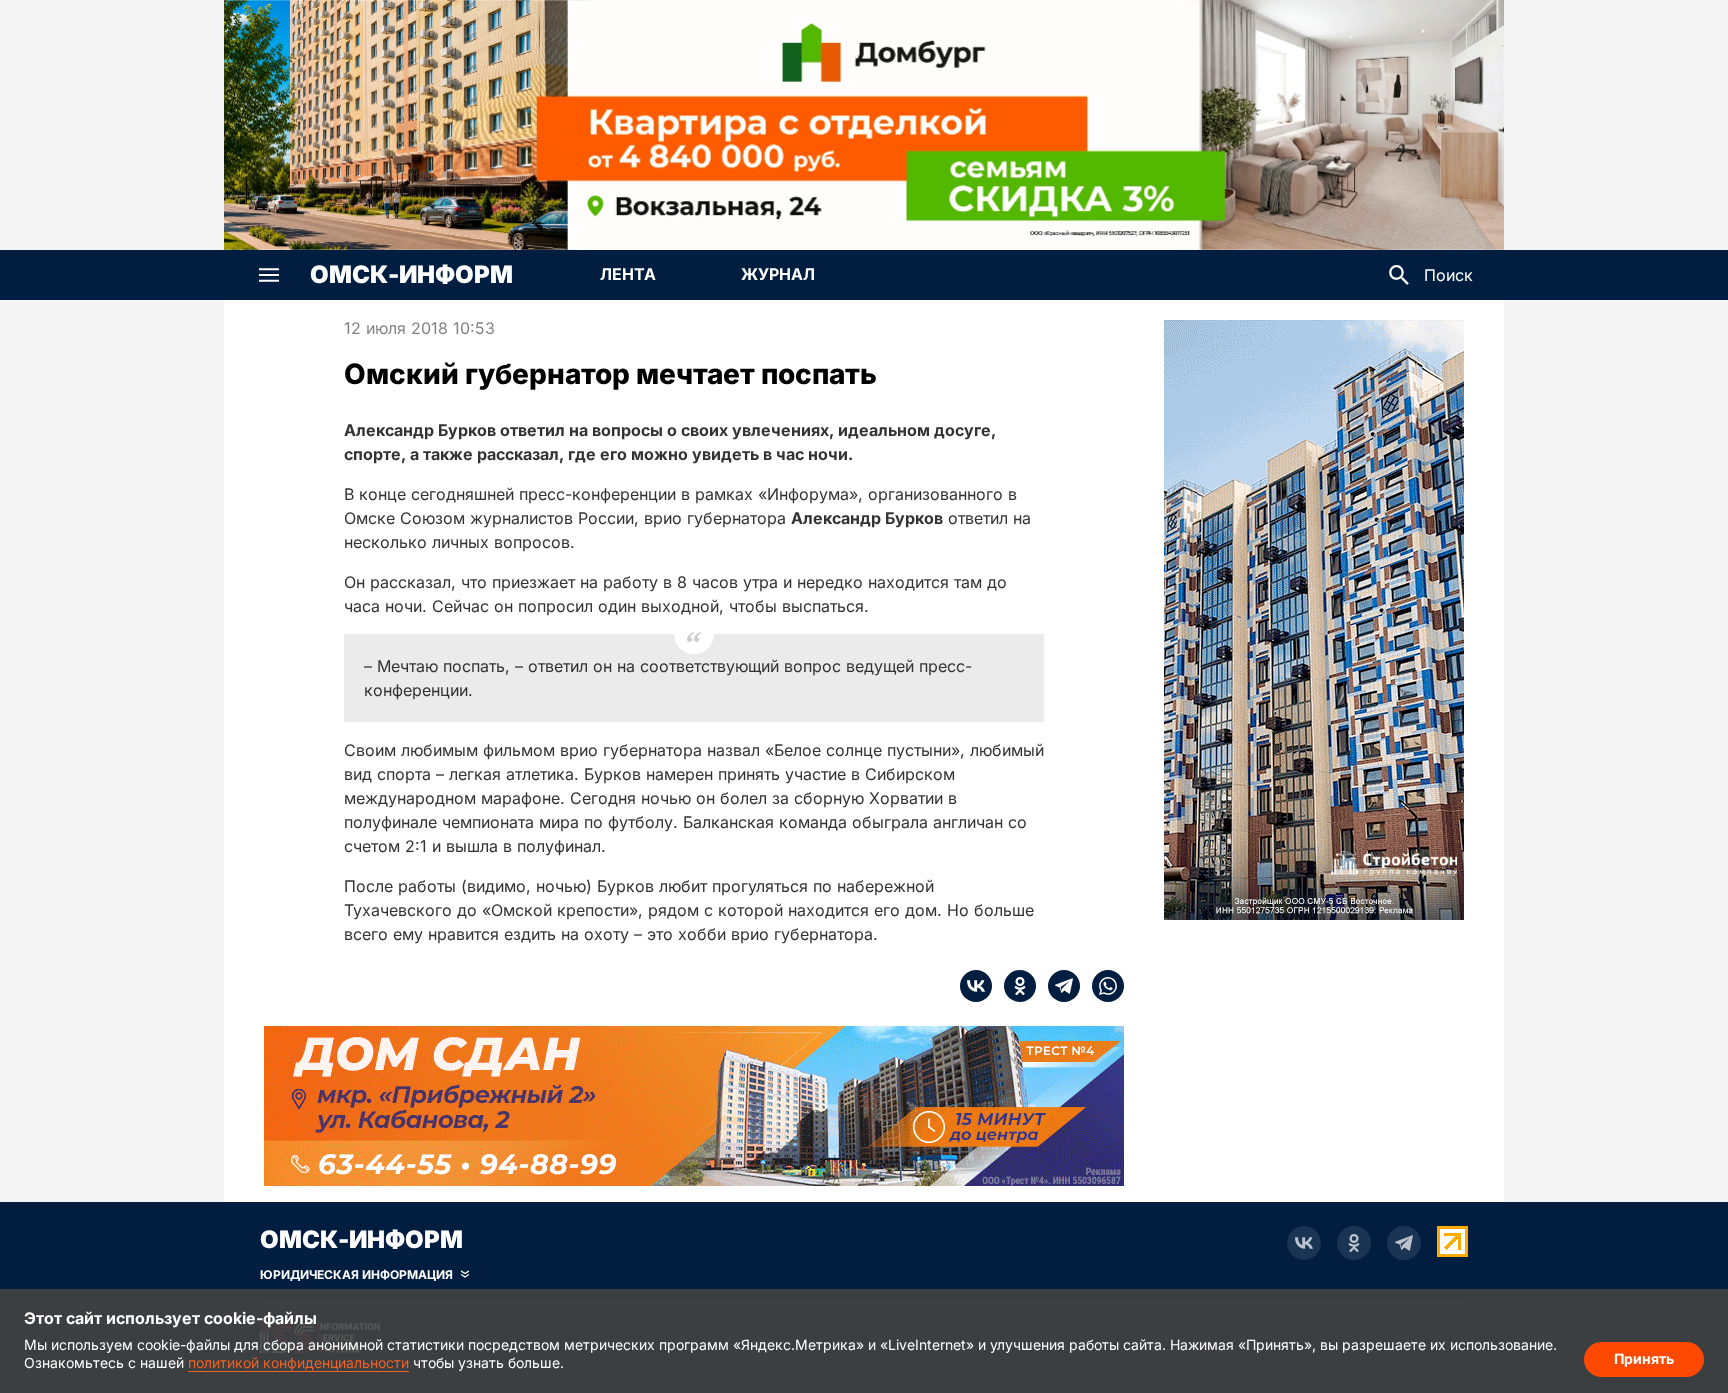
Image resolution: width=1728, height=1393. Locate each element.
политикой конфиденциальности (298, 1362)
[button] (269, 275)
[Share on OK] (1014, 986)
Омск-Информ (411, 275)
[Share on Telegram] (1058, 986)
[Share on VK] (976, 986)
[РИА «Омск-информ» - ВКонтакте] (1304, 1243)
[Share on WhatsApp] (1102, 986)
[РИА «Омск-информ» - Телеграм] (1404, 1243)
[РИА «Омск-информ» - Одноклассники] (1354, 1243)
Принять (1644, 1358)
